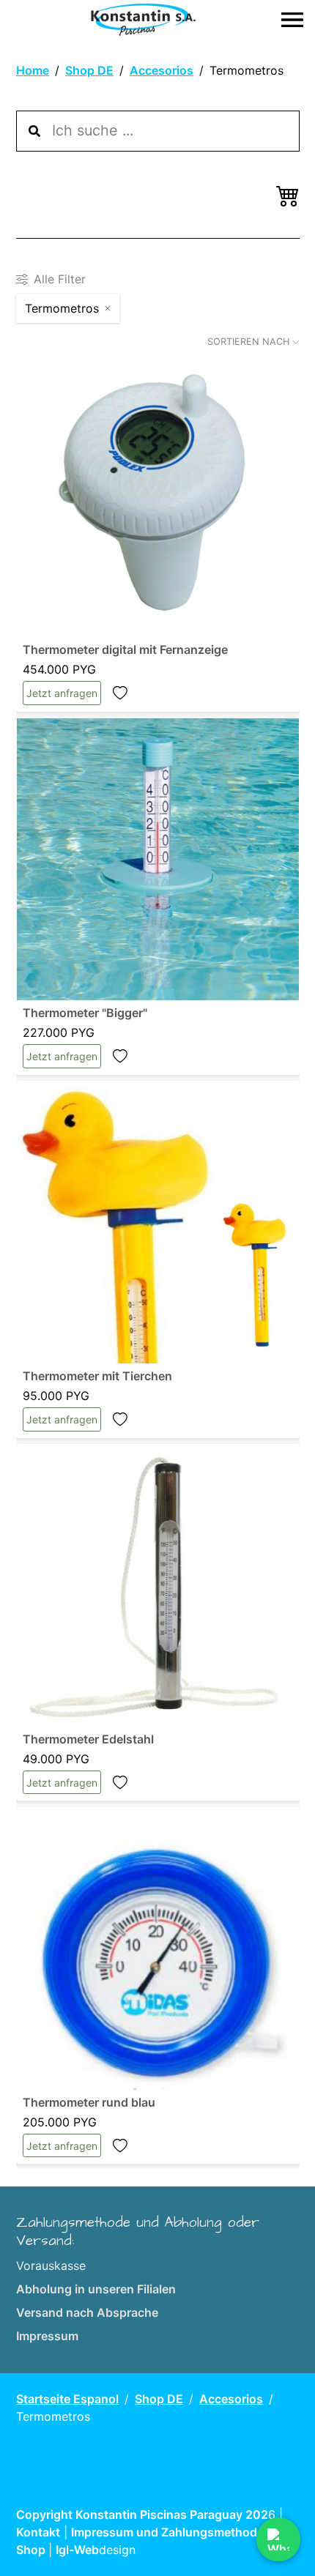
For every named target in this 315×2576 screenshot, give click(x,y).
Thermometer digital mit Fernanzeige (125, 649)
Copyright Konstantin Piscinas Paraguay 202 (142, 2514)
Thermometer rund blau (89, 2102)
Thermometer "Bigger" (85, 1013)
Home (33, 70)
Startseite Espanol (67, 2399)
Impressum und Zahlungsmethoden (173, 2532)
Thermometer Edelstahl (88, 1739)
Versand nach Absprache (87, 2312)
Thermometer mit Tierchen (97, 1376)
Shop (32, 2550)
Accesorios (162, 70)
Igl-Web (77, 2550)
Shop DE (89, 70)
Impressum (47, 2336)
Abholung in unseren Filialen (96, 2289)
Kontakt (38, 2532)
